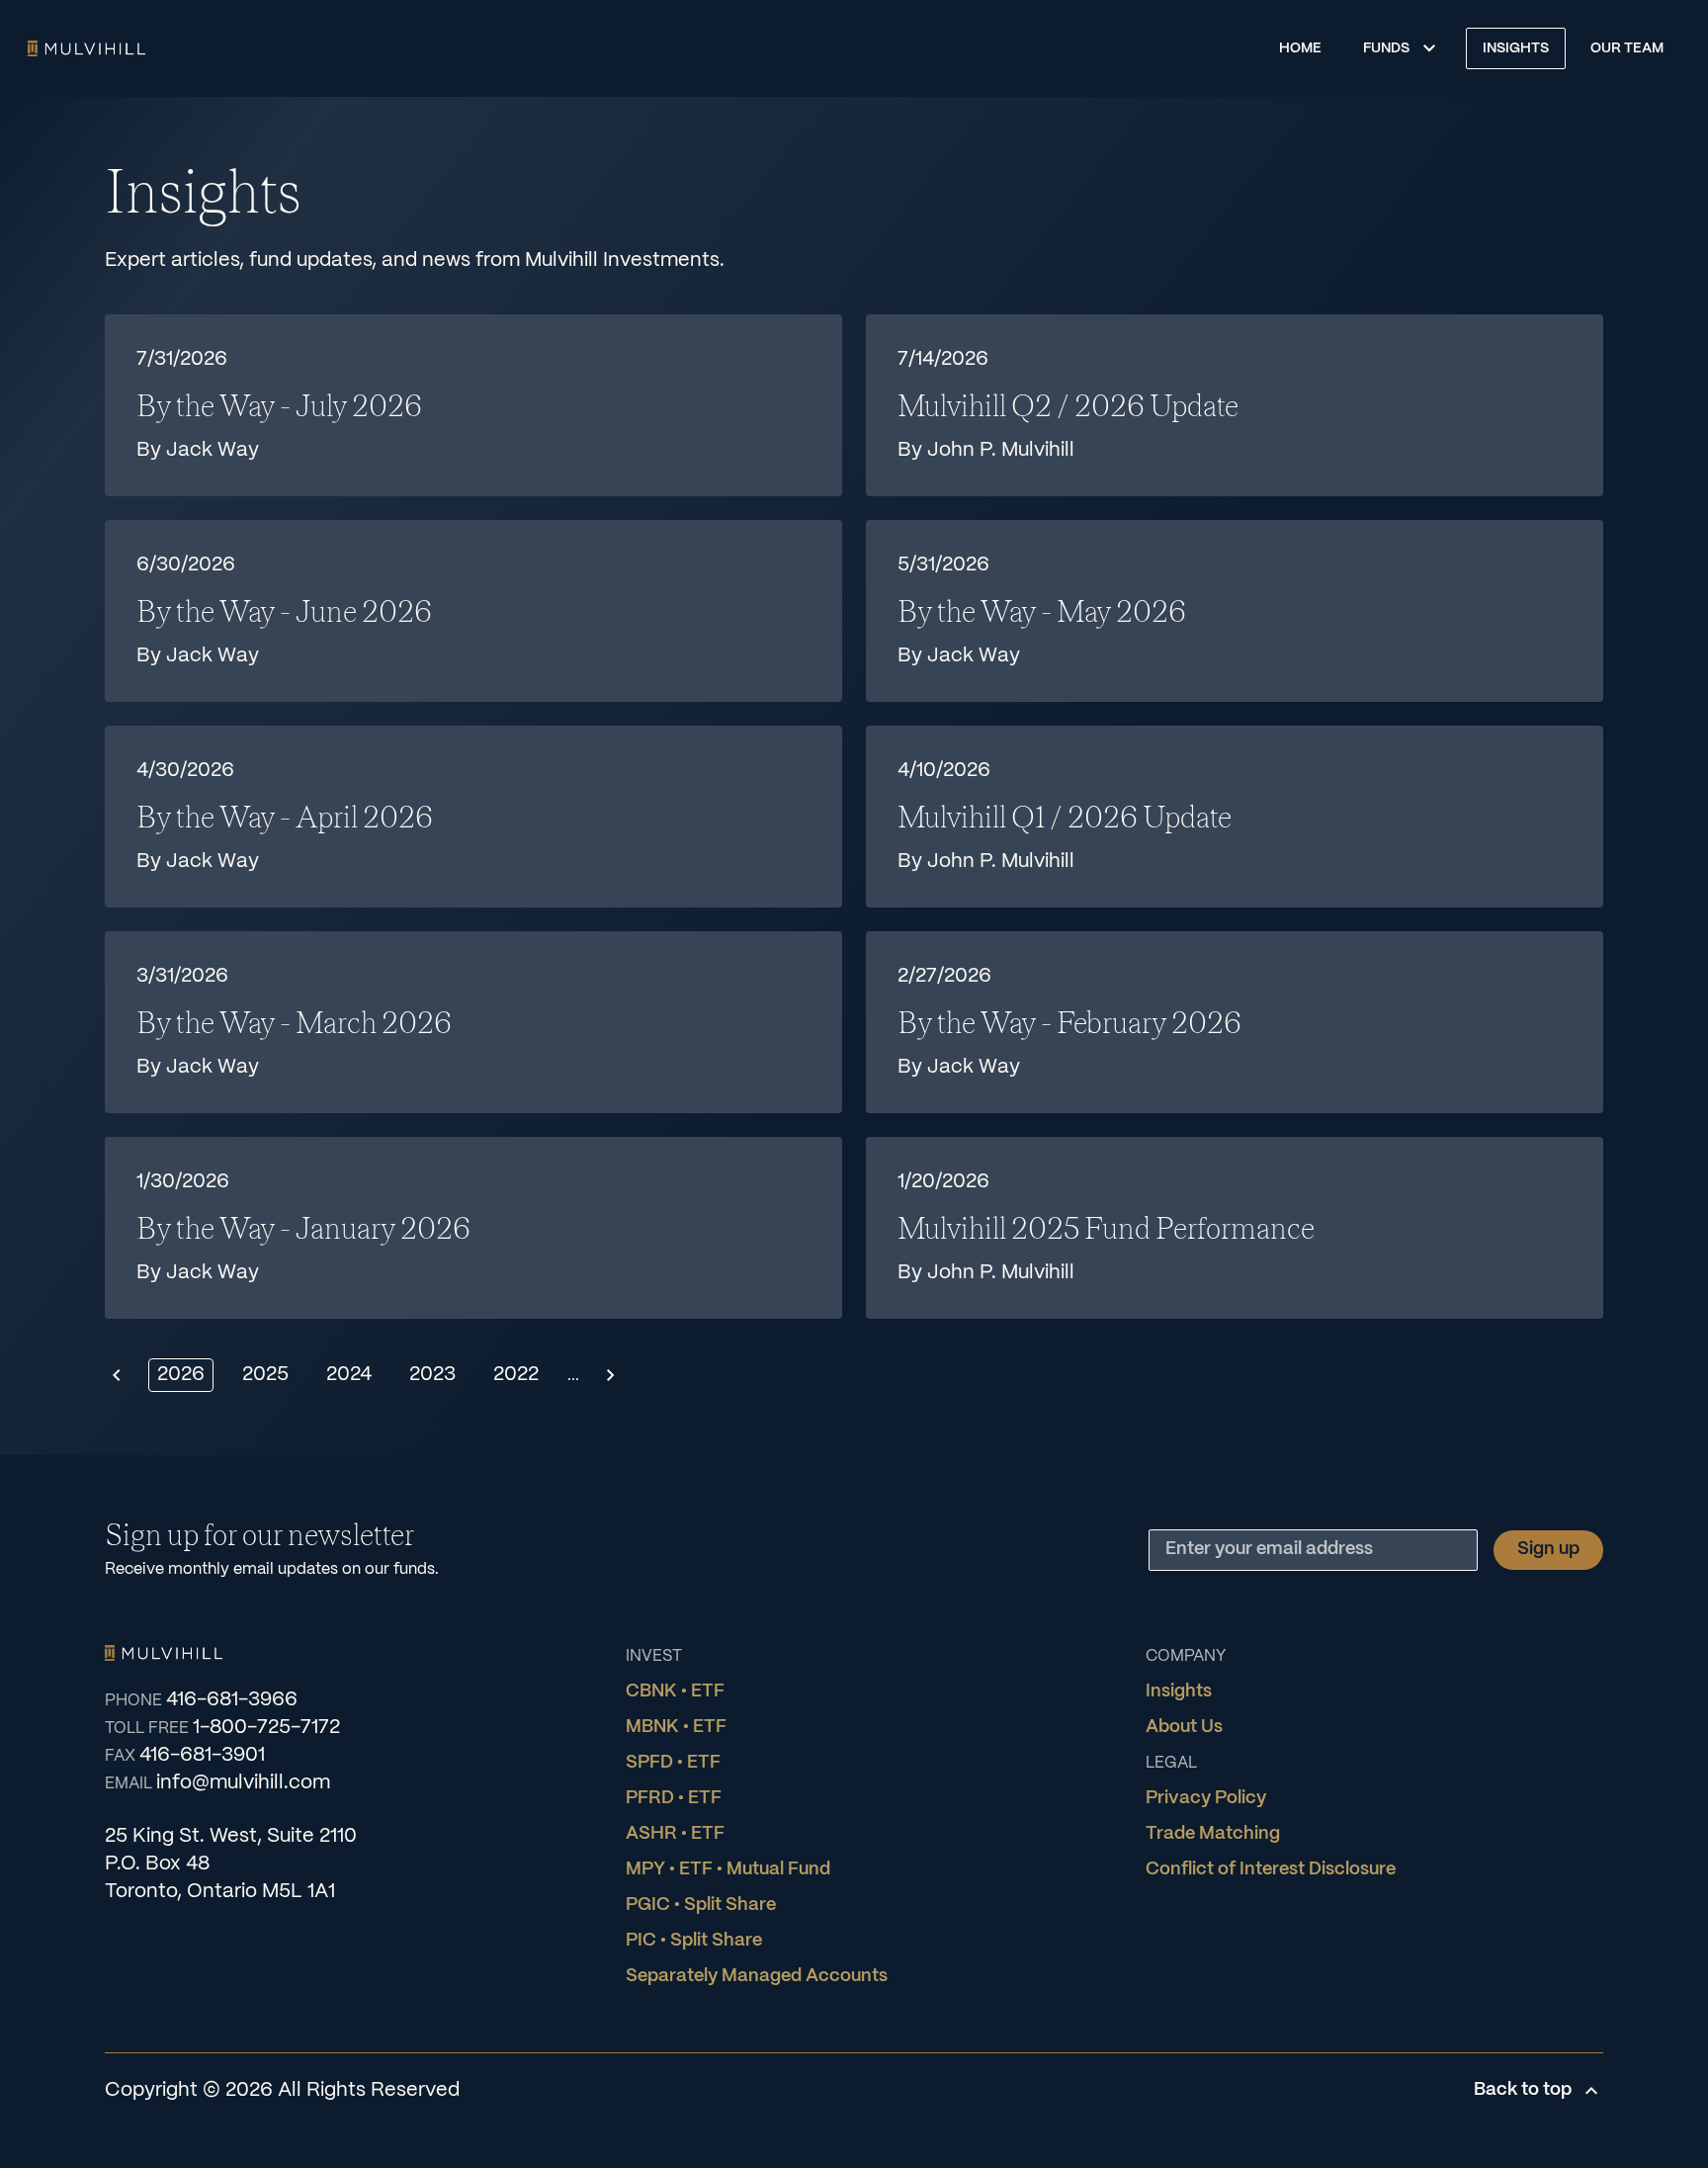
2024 (349, 1375)
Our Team (1627, 48)
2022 (516, 1375)
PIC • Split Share (694, 1941)
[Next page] (611, 1375)
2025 (265, 1375)
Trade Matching (1213, 1834)
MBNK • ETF (676, 1728)
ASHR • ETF (675, 1834)
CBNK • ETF (675, 1692)
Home (86, 48)
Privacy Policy (1206, 1799)
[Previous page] (117, 1375)
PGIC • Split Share (701, 1906)
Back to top (1523, 2090)
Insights (1516, 48)
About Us (1184, 1728)
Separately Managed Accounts (757, 1977)
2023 (432, 1375)
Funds (1386, 48)
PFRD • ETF (674, 1799)
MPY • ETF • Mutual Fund (728, 1870)
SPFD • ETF (673, 1763)
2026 (181, 1375)
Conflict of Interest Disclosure (1271, 1870)
